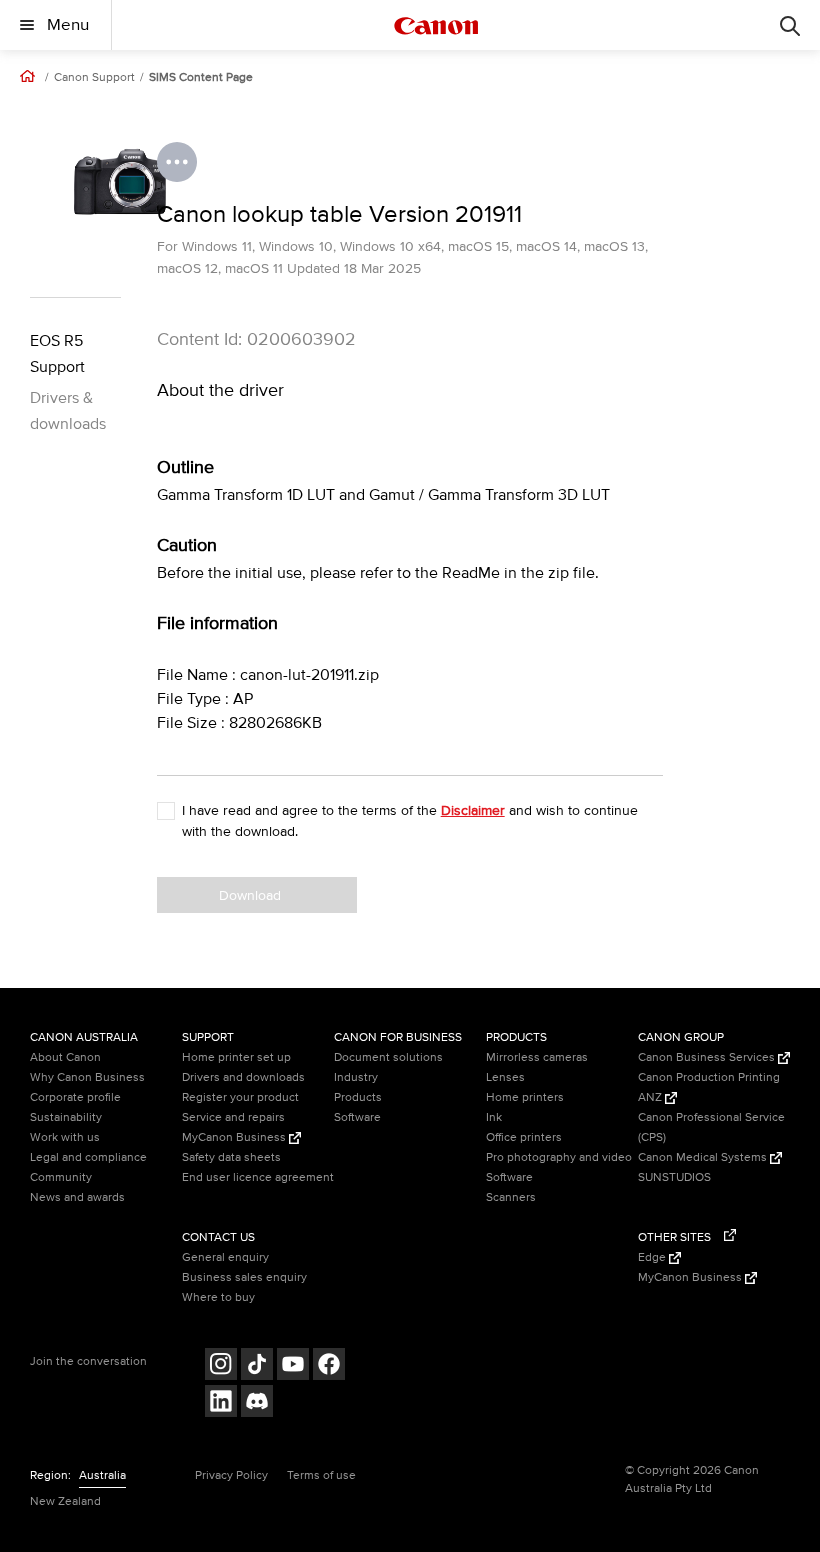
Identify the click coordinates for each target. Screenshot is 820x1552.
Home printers (525, 1097)
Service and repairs (233, 1117)
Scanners (511, 1197)
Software (357, 1117)
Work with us (65, 1137)
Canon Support (94, 78)
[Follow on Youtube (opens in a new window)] (293, 1366)
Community (61, 1177)
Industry (356, 1077)
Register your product (240, 1097)
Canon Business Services (708, 1057)
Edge (653, 1257)
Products (358, 1097)
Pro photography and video (559, 1157)
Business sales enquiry (244, 1277)
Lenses (505, 1077)
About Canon (65, 1057)
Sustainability (66, 1117)
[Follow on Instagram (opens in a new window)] (221, 1366)
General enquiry (225, 1257)
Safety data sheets (231, 1157)
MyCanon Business (235, 1137)
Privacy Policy (231, 1475)
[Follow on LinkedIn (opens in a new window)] (221, 1403)
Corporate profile (75, 1097)
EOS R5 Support (57, 354)
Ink (494, 1117)
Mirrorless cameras (537, 1057)
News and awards (77, 1197)
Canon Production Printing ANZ (709, 1087)
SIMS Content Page (201, 78)
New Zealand (65, 1501)
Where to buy (218, 1297)
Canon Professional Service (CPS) (711, 1127)
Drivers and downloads (243, 1077)
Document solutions (388, 1057)
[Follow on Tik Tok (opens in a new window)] (257, 1366)
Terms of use (321, 1475)
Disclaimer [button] (473, 810)
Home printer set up (236, 1057)
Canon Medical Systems (704, 1157)
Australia (102, 1475)
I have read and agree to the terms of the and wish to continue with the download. (410, 821)
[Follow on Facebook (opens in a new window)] (329, 1366)
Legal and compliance (88, 1157)
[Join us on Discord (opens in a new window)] (257, 1403)
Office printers (524, 1137)
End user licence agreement (258, 1177)
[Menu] (790, 25)
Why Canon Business (87, 1077)
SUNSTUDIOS (674, 1177)
